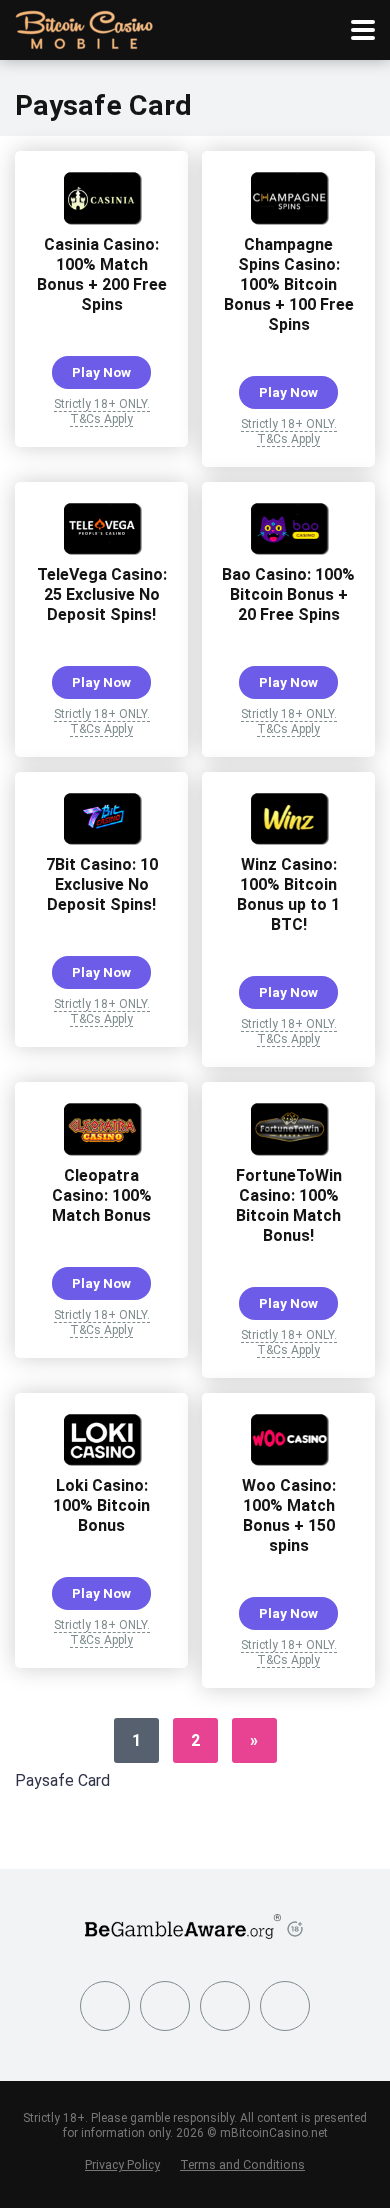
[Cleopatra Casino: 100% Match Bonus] (102, 1150)
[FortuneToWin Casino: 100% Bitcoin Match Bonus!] (289, 1150)
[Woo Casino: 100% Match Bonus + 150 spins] (289, 1460)
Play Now (101, 372)
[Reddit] (285, 2006)
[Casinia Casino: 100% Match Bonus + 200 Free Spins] (102, 219)
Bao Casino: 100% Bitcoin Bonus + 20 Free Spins (288, 594)
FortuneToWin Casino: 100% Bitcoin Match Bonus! (289, 1205)
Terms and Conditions (242, 2164)
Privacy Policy (122, 2164)
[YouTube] (225, 2006)
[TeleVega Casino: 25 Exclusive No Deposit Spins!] (102, 549)
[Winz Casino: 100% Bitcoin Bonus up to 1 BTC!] (289, 839)
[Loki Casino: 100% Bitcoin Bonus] (102, 1460)
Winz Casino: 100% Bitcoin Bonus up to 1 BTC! (288, 894)
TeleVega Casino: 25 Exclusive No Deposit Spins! (102, 594)
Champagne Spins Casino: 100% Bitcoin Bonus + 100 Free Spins (289, 284)
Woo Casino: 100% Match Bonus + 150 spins (289, 1515)
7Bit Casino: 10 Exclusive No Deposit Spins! (102, 884)
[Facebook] (105, 2006)
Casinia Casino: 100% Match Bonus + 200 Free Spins (102, 274)
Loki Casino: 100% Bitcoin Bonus (101, 1505)
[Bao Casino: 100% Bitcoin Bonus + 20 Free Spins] (289, 549)
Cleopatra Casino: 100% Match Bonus (102, 1195)
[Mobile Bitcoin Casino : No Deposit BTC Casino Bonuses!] (84, 27)
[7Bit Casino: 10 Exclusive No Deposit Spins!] (102, 839)
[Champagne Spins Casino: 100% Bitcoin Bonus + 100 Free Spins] (289, 219)
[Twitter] (165, 2006)
